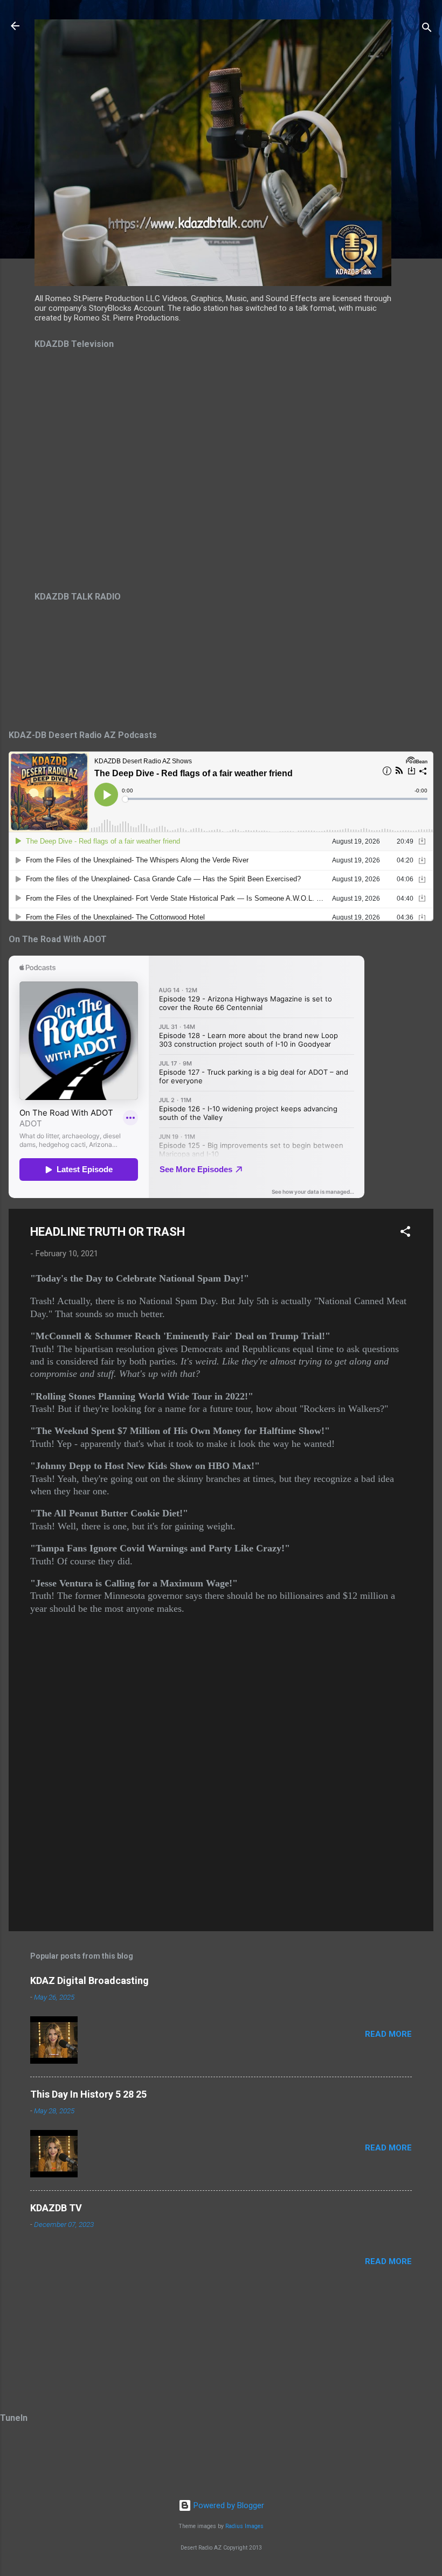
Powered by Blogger (228, 2505)
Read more (388, 2034)
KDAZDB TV (56, 2208)
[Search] (427, 29)
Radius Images (244, 2526)
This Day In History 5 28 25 (88, 2094)
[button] (405, 1233)
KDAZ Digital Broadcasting (89, 1980)
